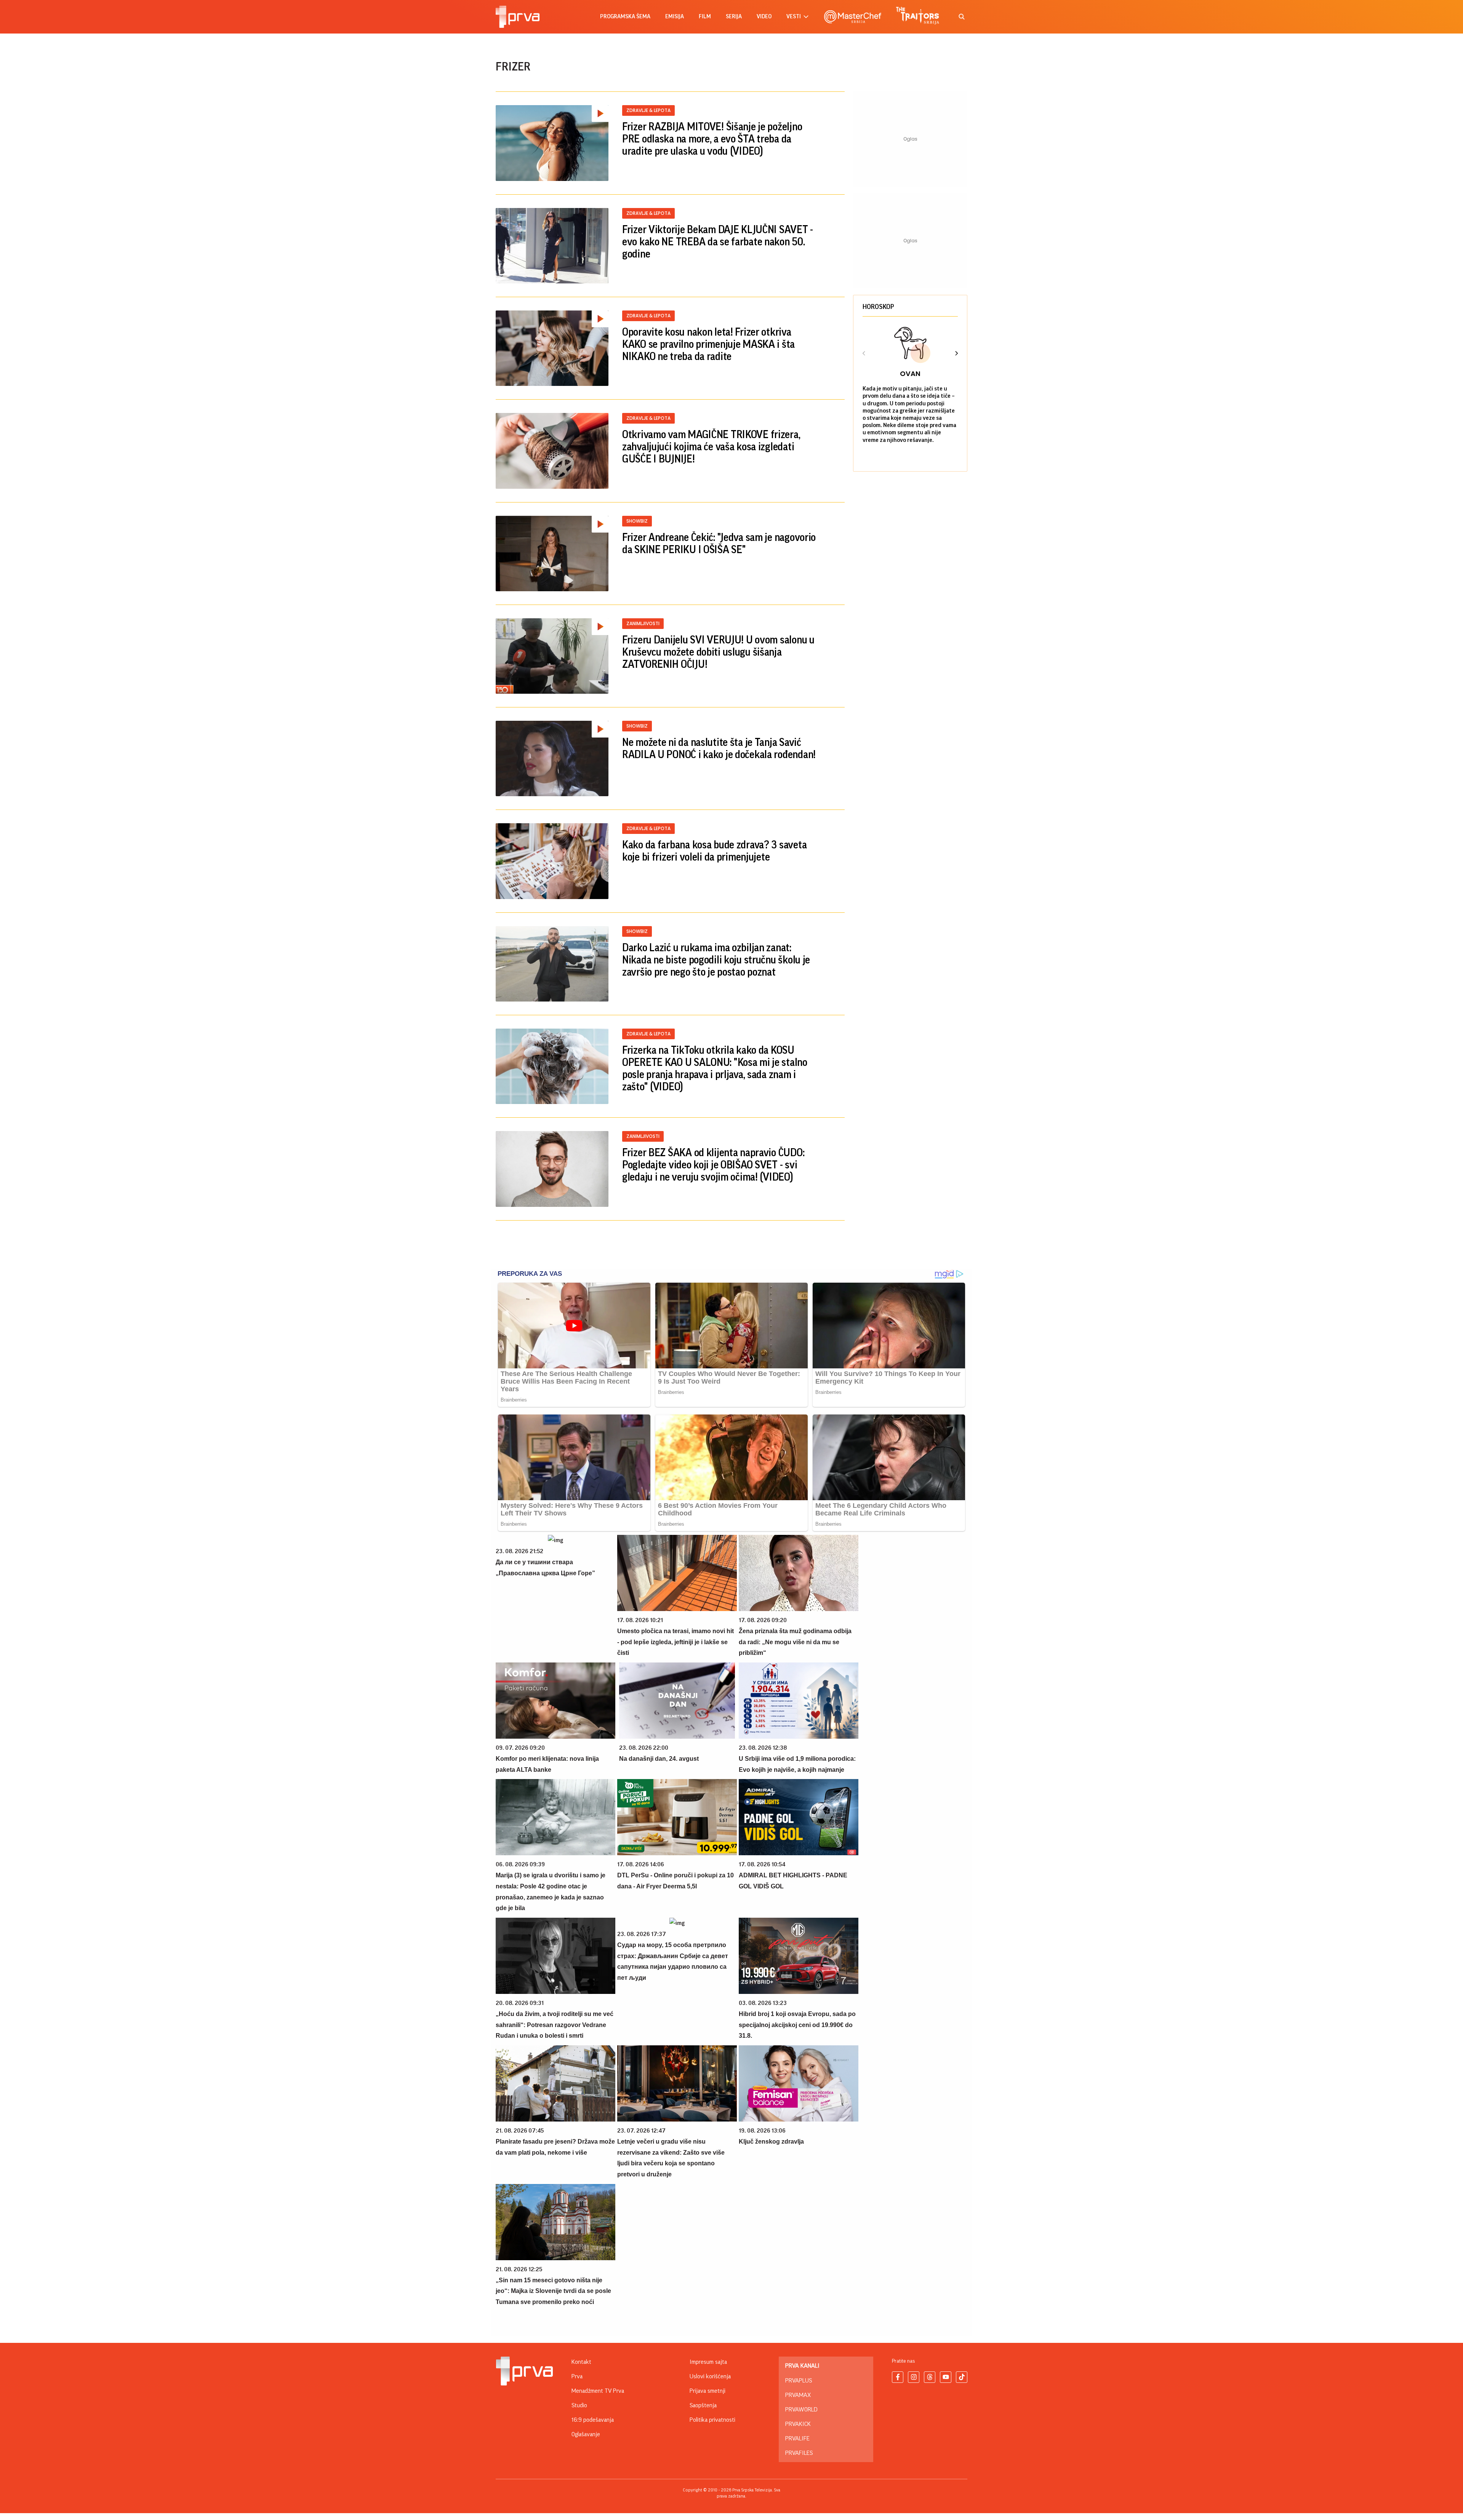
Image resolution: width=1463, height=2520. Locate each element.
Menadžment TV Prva (598, 2391)
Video (764, 17)
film (705, 17)
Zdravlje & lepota (648, 110)
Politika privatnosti (712, 2420)
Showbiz (637, 521)
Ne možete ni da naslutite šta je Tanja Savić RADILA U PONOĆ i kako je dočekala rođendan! (719, 749)
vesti (794, 17)
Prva (577, 2376)
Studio (579, 2405)
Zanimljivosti (643, 623)
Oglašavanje (586, 2434)
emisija (675, 17)
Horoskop (878, 307)
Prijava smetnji (707, 2391)
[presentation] (864, 354)
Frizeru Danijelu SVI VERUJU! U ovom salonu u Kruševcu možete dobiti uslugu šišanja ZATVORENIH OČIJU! (718, 652)
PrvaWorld (801, 2410)
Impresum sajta (708, 2362)
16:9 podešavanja (593, 2420)
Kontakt (581, 2362)
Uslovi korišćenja (710, 2376)
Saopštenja (703, 2405)
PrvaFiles (799, 2453)
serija (734, 17)
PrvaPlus (799, 2381)
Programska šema (625, 17)
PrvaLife (797, 2438)
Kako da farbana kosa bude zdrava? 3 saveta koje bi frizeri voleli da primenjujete (714, 851)
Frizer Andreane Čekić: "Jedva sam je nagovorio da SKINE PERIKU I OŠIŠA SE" (719, 544)
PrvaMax (798, 2395)
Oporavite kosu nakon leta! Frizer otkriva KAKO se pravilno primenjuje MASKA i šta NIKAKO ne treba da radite (708, 344)
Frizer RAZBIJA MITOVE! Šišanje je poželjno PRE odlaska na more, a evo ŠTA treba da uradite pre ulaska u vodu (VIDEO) (712, 139)
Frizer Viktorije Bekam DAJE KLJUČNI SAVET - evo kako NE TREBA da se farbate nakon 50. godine (718, 242)
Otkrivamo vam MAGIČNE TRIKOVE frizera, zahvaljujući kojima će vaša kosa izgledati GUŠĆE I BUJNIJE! (711, 447)
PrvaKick (798, 2424)
